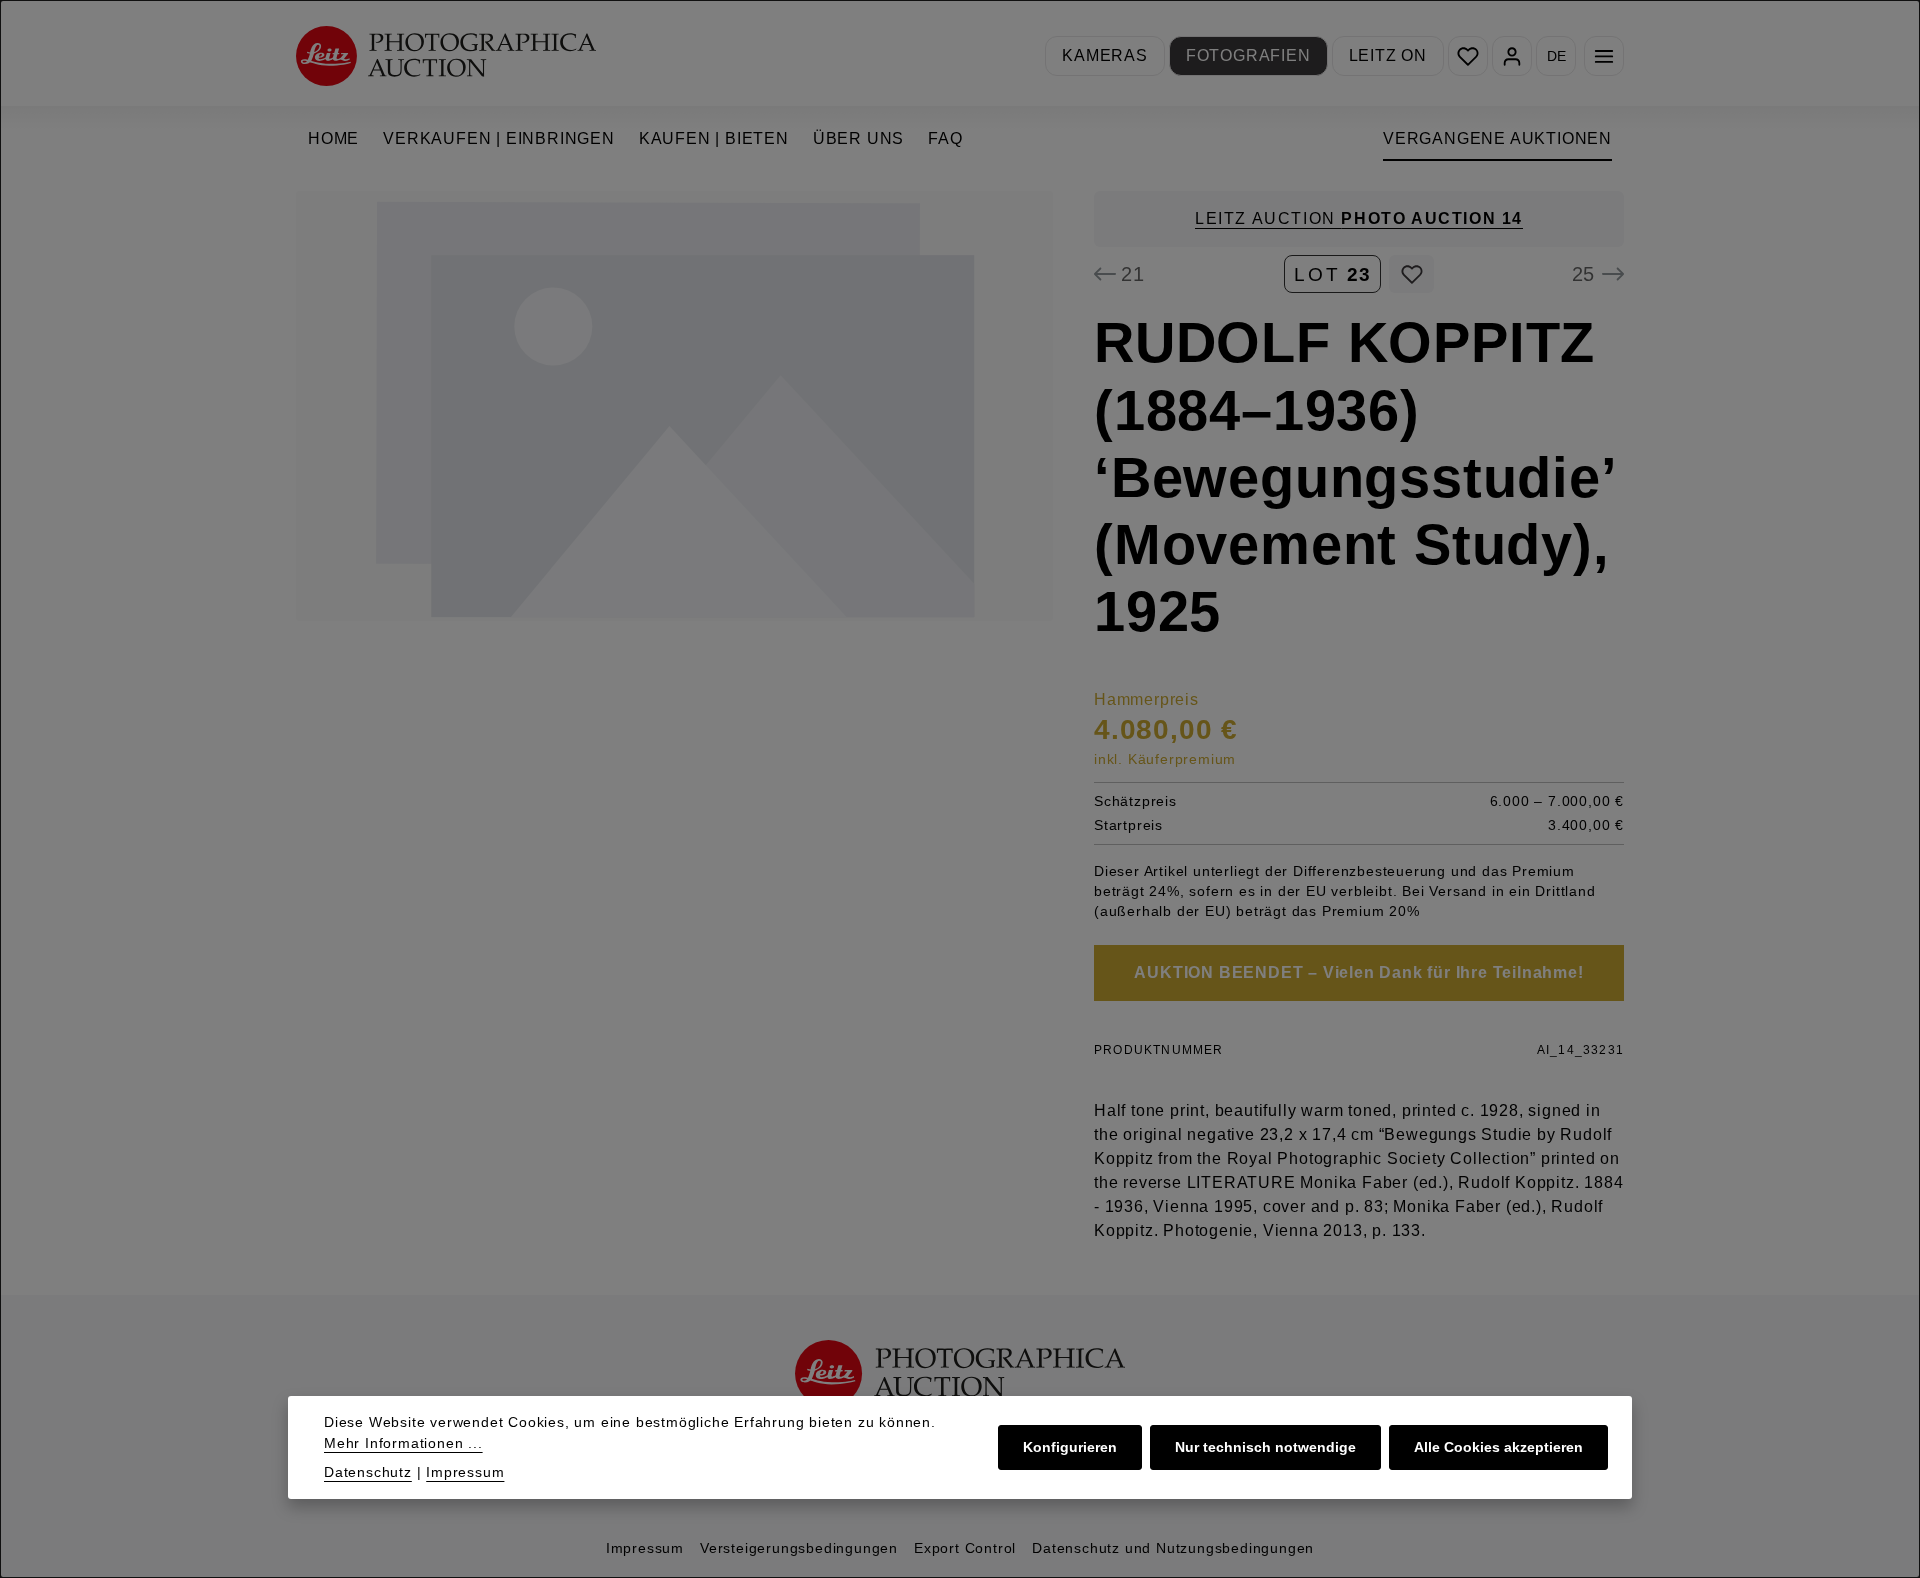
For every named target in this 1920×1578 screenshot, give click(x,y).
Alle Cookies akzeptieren (1498, 1447)
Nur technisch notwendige (1265, 1447)
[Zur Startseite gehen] (446, 55)
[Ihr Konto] (1512, 56)
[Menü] (1604, 56)
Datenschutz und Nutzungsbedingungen (1173, 1548)
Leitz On (1388, 55)
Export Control (965, 1548)
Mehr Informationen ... (403, 1443)
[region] (675, 406)
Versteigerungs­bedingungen (799, 1548)
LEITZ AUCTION (1359, 218)
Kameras (1105, 55)
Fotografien (1248, 55)
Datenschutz (368, 1472)
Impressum (645, 1548)
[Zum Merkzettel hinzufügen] (1411, 274)
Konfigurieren (1070, 1447)
